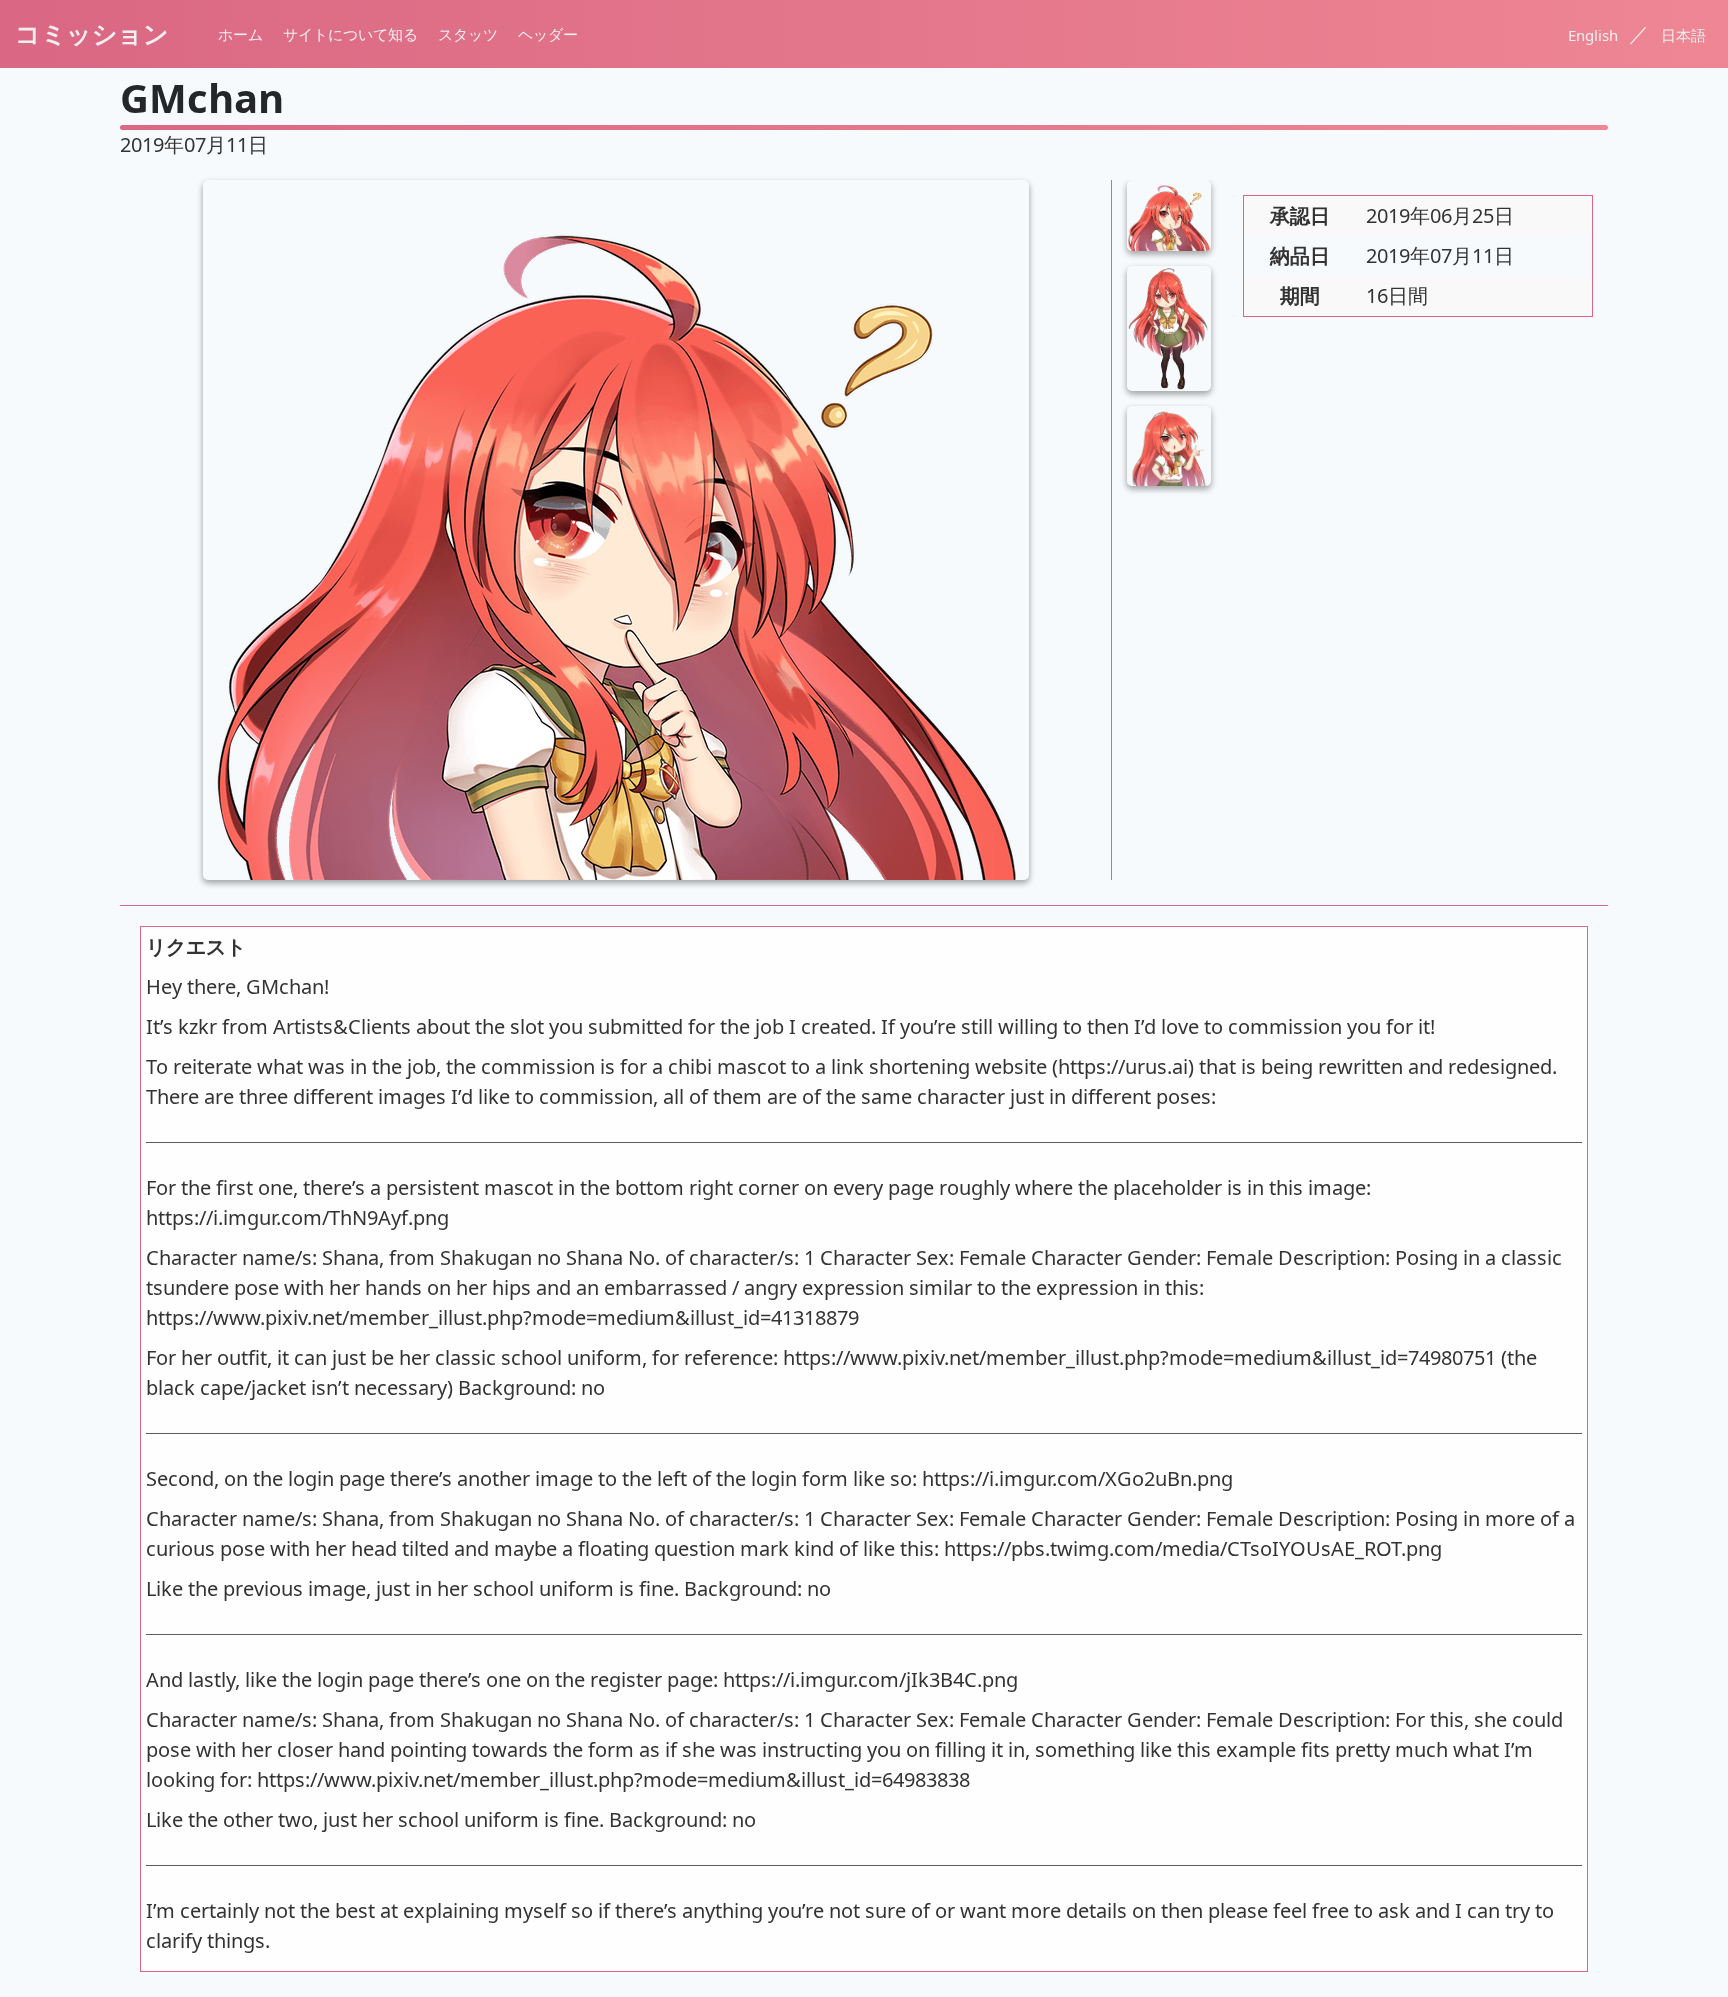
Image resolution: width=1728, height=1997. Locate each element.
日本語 (1683, 35)
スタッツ (468, 34)
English (1595, 35)
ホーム (240, 34)
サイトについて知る (350, 34)
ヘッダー (548, 34)
